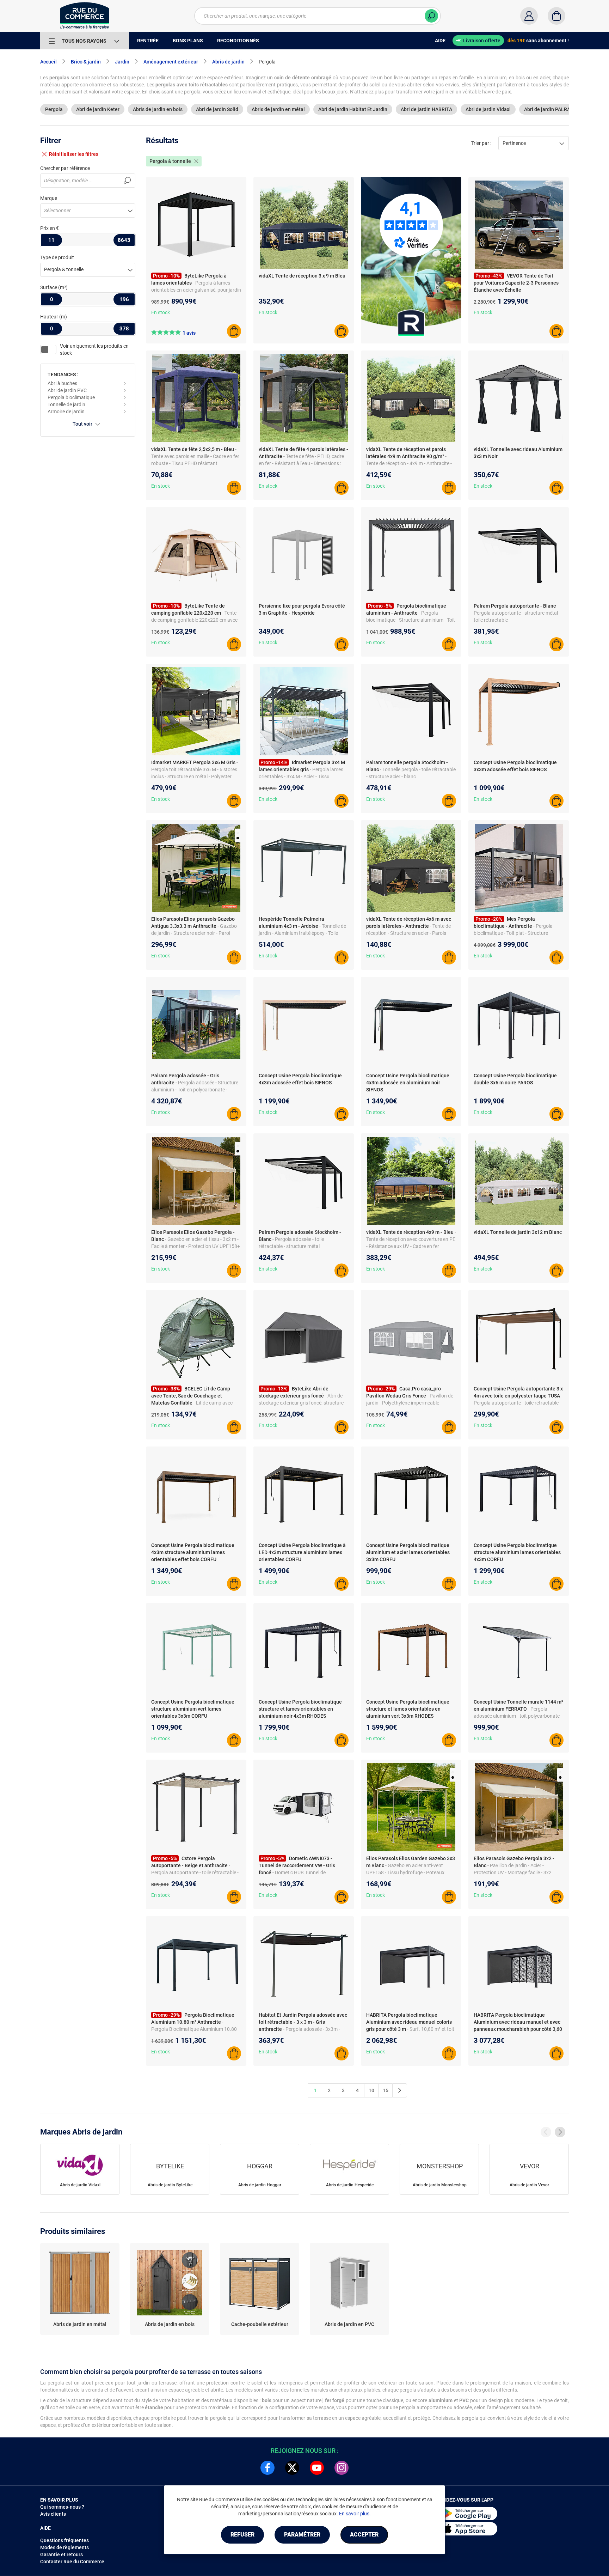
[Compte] (529, 16)
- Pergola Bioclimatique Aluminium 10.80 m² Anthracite (194, 2029)
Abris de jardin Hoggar (260, 2185)
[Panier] (556, 16)
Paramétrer (302, 2535)
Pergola (54, 109)
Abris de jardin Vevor (529, 2185)
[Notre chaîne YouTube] (317, 2468)
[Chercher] (431, 16)
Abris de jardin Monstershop (440, 2185)
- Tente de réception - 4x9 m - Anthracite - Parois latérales (409, 463)
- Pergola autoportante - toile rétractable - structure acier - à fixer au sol (518, 1403)
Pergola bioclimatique (71, 397)
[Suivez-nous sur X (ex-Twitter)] (292, 2468)
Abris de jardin (228, 62)
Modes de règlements (64, 2547)
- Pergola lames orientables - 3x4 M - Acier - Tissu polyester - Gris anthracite (301, 777)
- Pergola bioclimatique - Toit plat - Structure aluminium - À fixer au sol (513, 933)
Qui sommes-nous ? (62, 2507)
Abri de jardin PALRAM (549, 109)
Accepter (364, 2535)
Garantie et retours (61, 2554)
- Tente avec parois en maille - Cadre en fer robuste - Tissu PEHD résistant (195, 456)
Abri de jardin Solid (217, 109)
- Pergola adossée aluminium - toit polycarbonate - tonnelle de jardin (518, 1716)
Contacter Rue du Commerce (72, 2562)
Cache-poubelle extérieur (260, 2324)
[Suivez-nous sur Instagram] (342, 2468)
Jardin (122, 62)
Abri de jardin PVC (67, 390)
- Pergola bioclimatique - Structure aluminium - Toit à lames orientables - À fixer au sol (411, 620)
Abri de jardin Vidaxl (488, 109)
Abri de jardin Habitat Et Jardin (353, 109)
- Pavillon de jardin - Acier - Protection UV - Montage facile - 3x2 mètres (513, 1872)
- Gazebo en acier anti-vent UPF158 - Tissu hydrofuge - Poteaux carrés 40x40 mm (405, 1872)
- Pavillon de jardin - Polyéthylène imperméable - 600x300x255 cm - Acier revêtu (410, 1403)
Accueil (48, 62)
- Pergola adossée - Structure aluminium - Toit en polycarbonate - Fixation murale (195, 1090)
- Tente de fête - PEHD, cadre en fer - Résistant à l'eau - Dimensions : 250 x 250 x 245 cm (301, 463)
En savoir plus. (355, 2514)
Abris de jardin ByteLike (170, 2185)
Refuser (242, 2535)
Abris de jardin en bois (158, 109)
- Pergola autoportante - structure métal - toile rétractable (517, 613)
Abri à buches (62, 383)
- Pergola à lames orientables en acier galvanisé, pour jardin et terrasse (196, 290)
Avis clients (53, 2514)
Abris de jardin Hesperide (350, 2185)
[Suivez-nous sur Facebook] (267, 2468)
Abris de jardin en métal (278, 109)
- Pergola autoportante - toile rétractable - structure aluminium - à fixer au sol (195, 1872)
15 (386, 2090)
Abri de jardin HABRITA (426, 109)
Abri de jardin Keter (98, 109)
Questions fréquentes (64, 2540)
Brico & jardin (86, 62)
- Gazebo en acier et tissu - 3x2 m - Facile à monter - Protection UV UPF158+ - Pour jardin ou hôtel (196, 1246)
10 (371, 2090)
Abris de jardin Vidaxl (80, 2185)
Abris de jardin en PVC (349, 2324)
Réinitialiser (74, 154)
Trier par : (481, 143)
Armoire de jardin (66, 412)
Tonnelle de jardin (66, 404)
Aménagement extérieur (171, 62)
